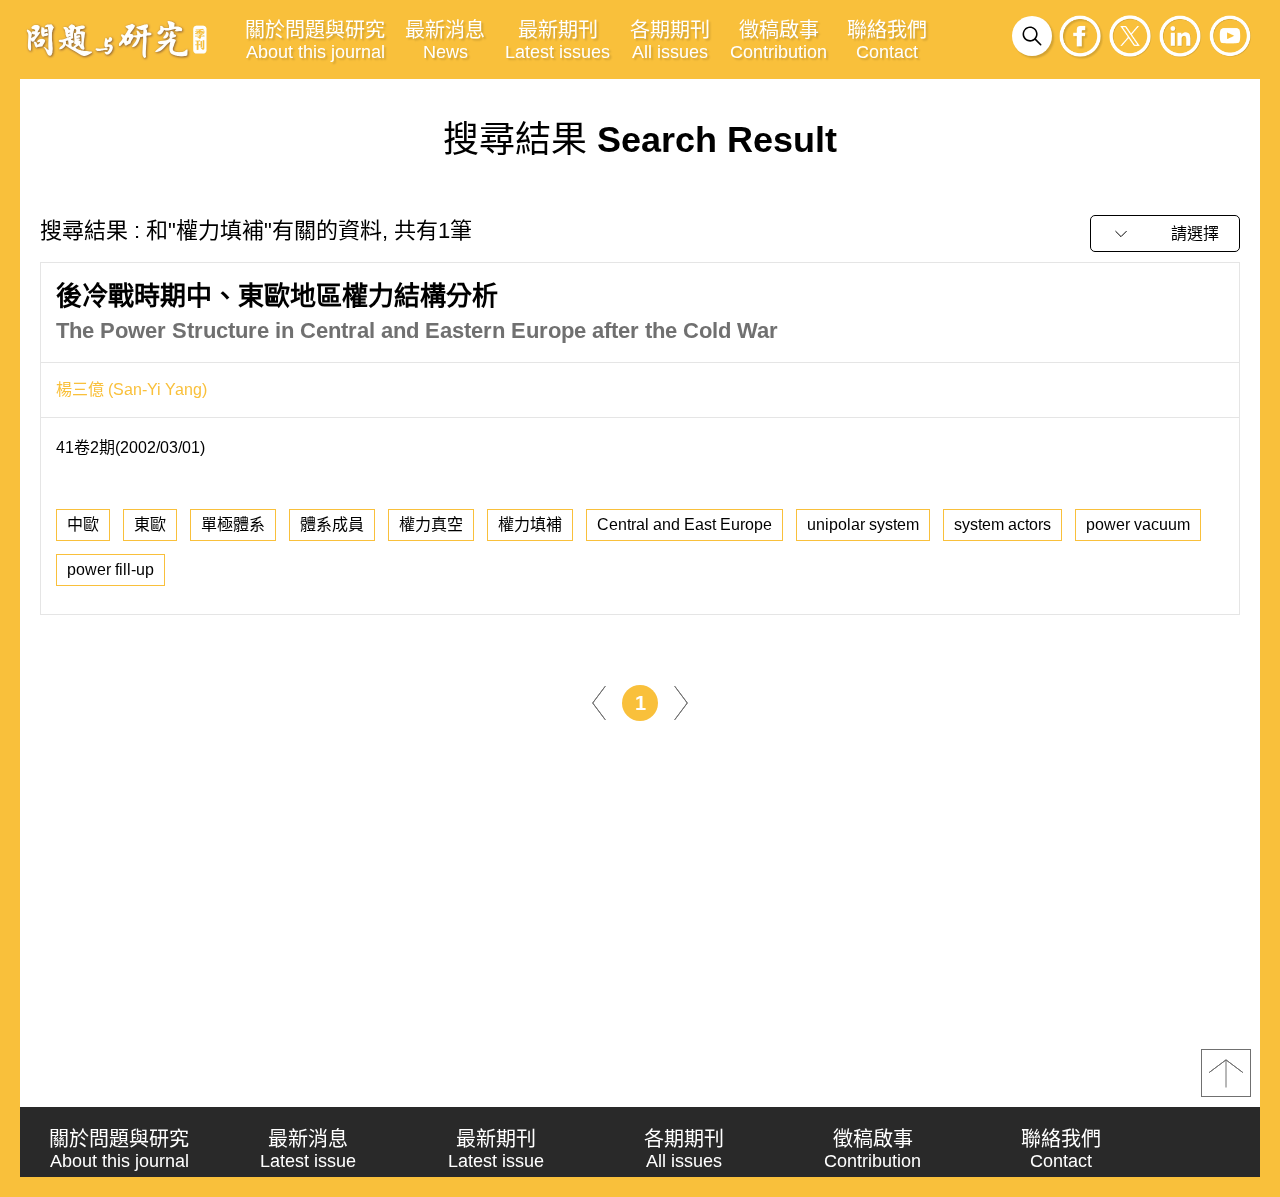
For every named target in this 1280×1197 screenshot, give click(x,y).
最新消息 (445, 40)
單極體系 (233, 524)
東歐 (150, 524)
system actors (1002, 524)
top (1226, 1073)
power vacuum (1138, 524)
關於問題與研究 (315, 40)
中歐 (83, 524)
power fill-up (110, 569)
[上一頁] (599, 701)
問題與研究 (117, 39)
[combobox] (1165, 233)
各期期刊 (670, 40)
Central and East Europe (684, 524)
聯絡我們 (887, 40)
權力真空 (431, 524)
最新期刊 (557, 40)
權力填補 (530, 524)
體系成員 (332, 524)
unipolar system (863, 524)
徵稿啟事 (778, 40)
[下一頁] (681, 701)
